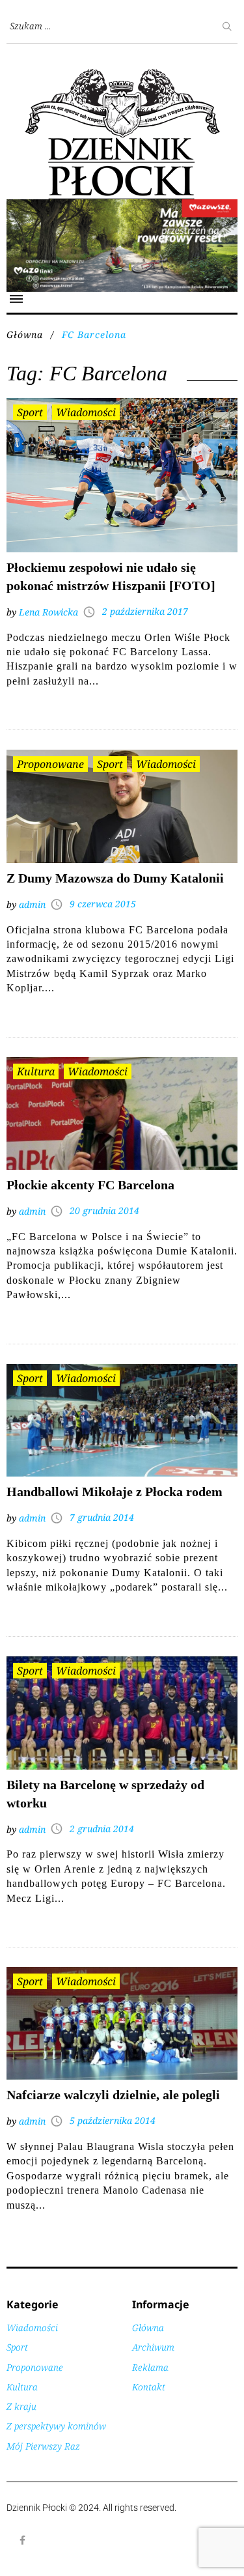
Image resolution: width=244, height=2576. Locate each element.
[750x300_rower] (122, 206)
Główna (25, 334)
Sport (30, 412)
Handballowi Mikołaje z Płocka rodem (115, 1492)
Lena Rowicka (48, 612)
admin (32, 904)
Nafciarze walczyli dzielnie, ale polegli (113, 2095)
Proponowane (50, 764)
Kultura (36, 1071)
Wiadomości (86, 412)
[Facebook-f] (23, 2540)
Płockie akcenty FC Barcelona (90, 1185)
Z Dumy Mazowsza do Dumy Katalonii (115, 878)
